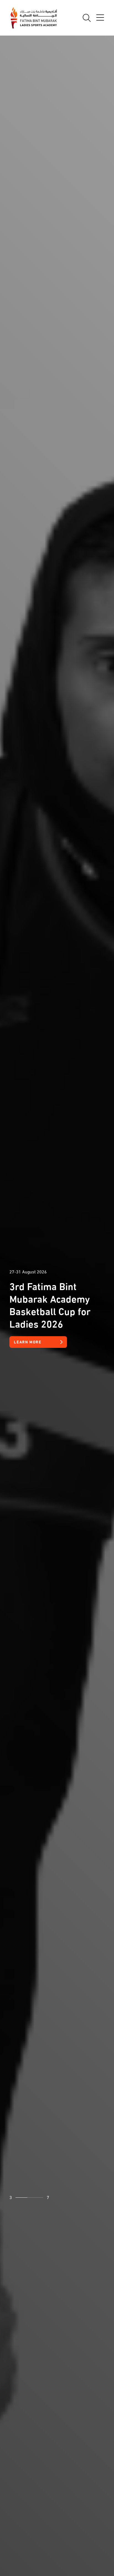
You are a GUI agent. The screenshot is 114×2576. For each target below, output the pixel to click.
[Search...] (87, 18)
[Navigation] (100, 18)
